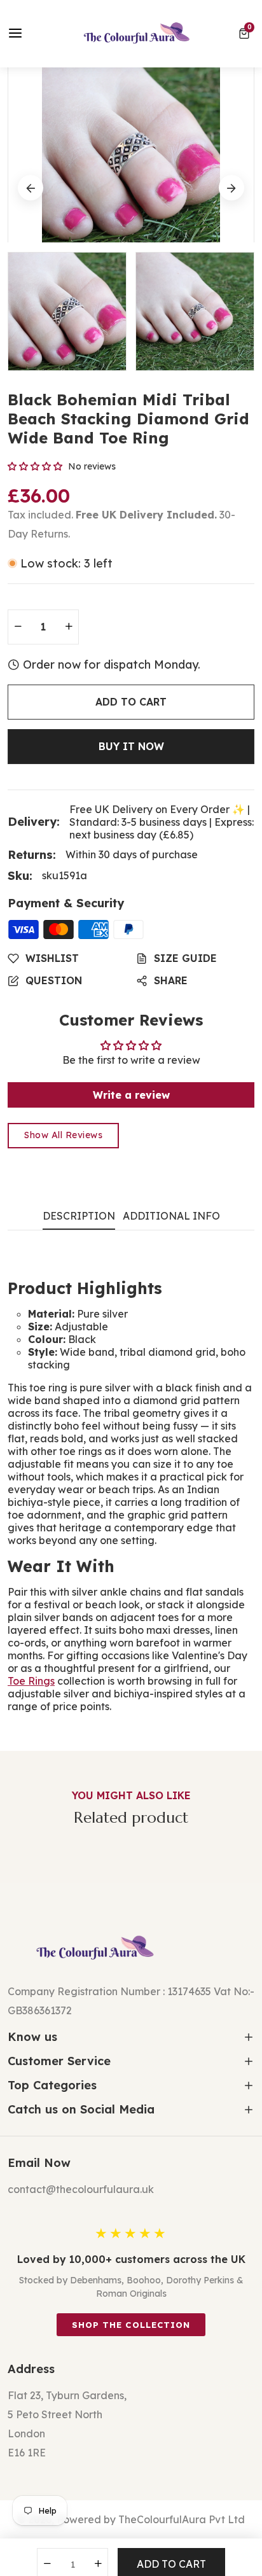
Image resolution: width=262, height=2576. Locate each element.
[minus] (18, 627)
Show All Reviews (63, 1135)
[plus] (69, 627)
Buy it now (131, 746)
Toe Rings (31, 1681)
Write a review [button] (131, 1095)
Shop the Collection (131, 2325)
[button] (246, 34)
